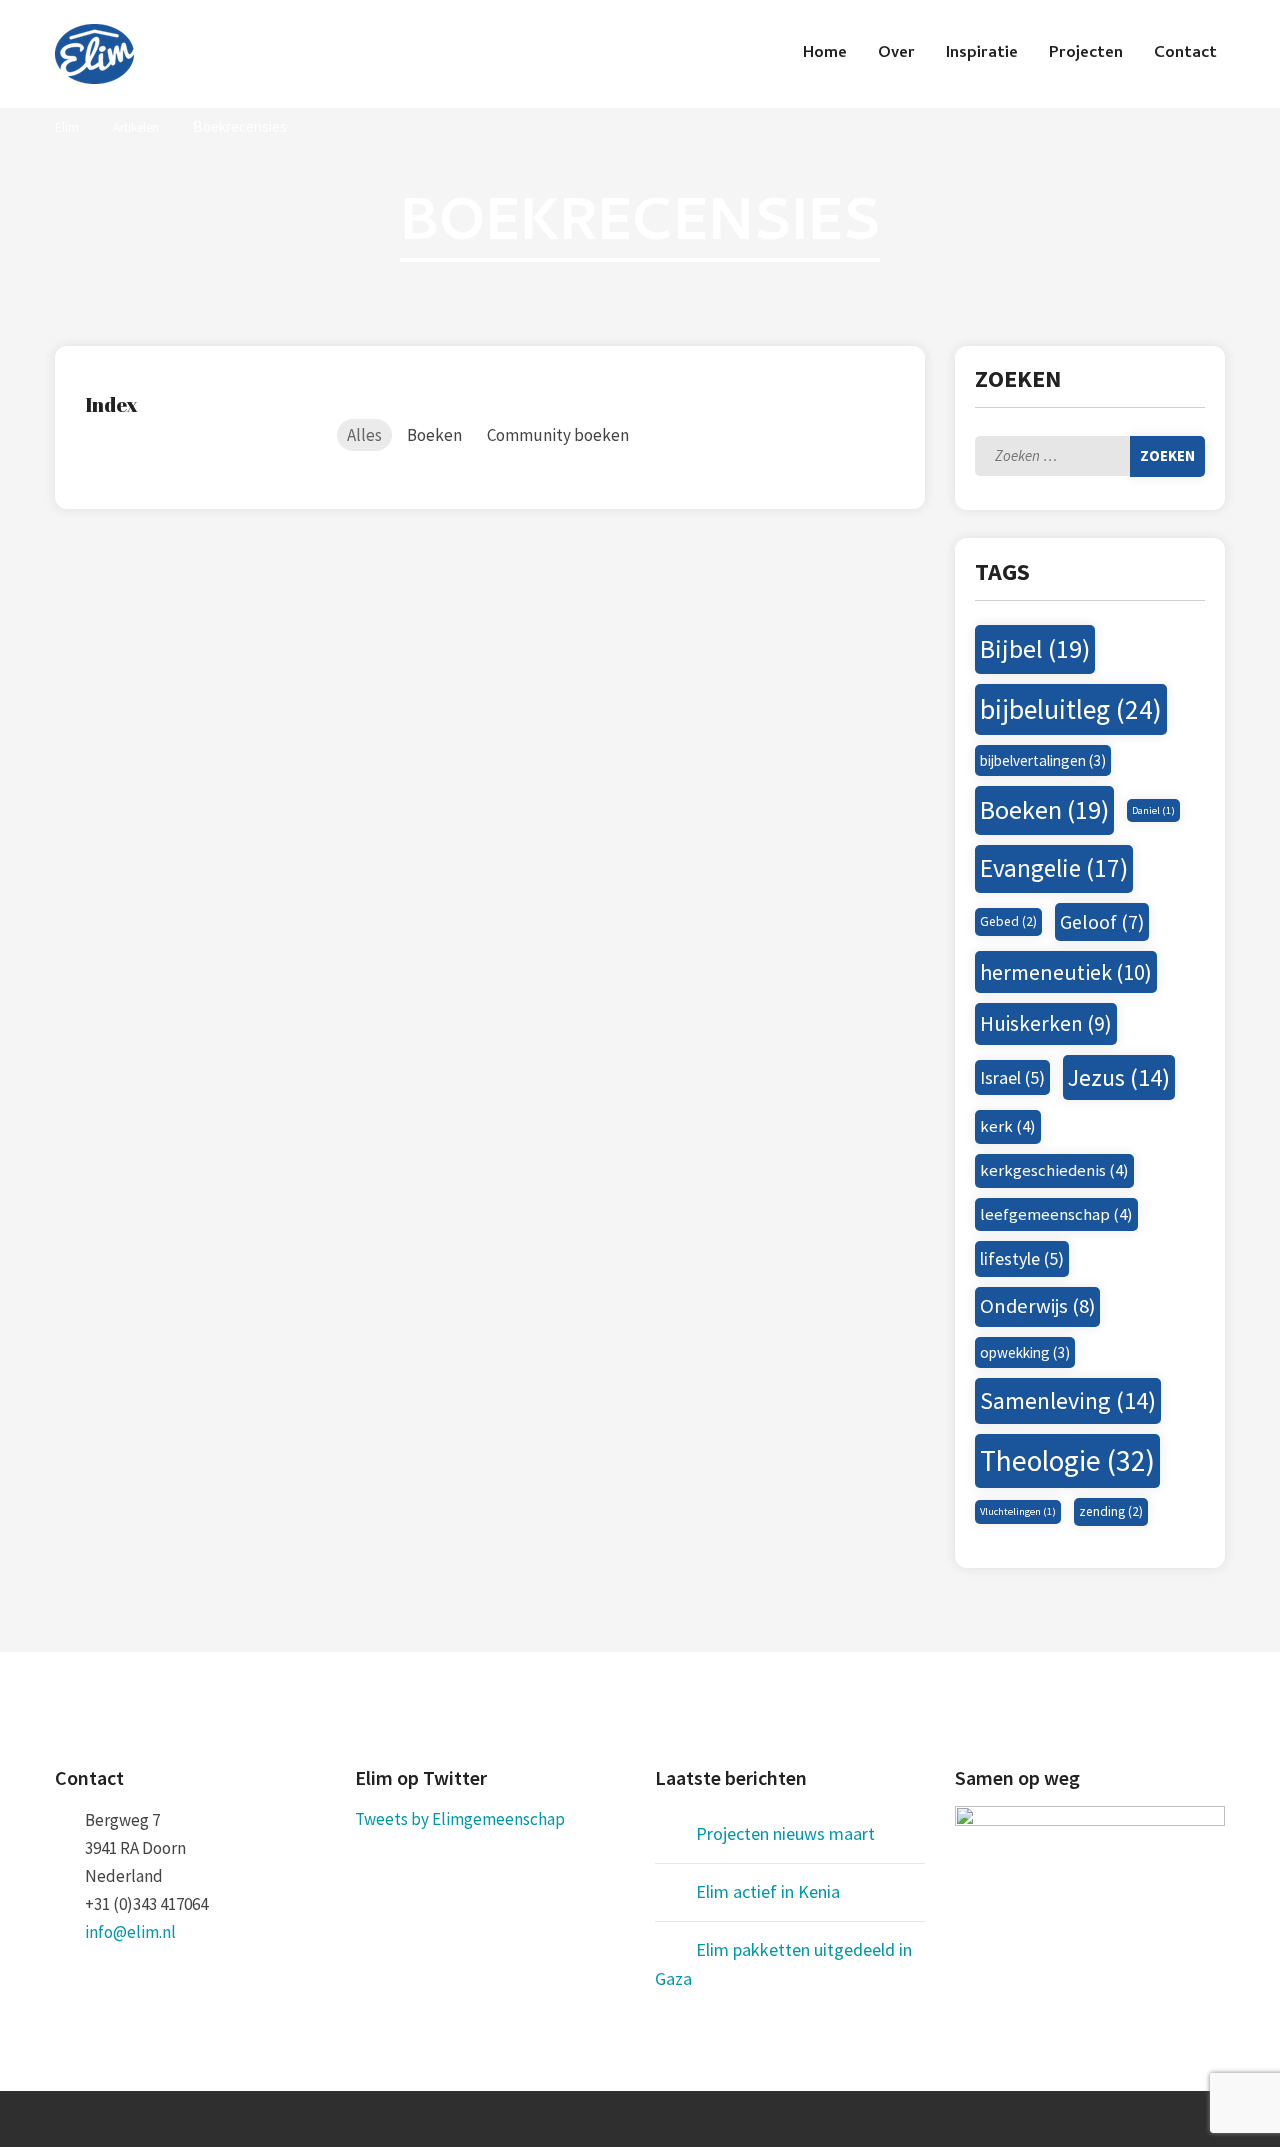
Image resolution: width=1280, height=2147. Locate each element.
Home (825, 54)
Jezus (1119, 1077)
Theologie (1067, 1460)
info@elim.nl (130, 1932)
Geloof (1102, 921)
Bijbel (1035, 648)
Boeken (1044, 809)
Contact (1185, 54)
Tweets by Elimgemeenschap (460, 1819)
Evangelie (1054, 868)
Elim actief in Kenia (768, 1891)
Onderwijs (1037, 1306)
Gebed (1008, 921)
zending (1111, 1511)
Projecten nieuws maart (785, 1833)
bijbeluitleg (1071, 709)
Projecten (1086, 54)
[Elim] (94, 54)
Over (896, 54)
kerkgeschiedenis (1054, 1170)
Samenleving (1068, 1400)
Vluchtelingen (1018, 1511)
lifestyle (1022, 1258)
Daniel (1153, 810)
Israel (1012, 1077)
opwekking (1025, 1352)
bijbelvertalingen (1043, 760)
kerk (1008, 1126)
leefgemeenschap (1056, 1214)
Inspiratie (982, 54)
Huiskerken (1046, 1023)
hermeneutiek (1066, 972)
